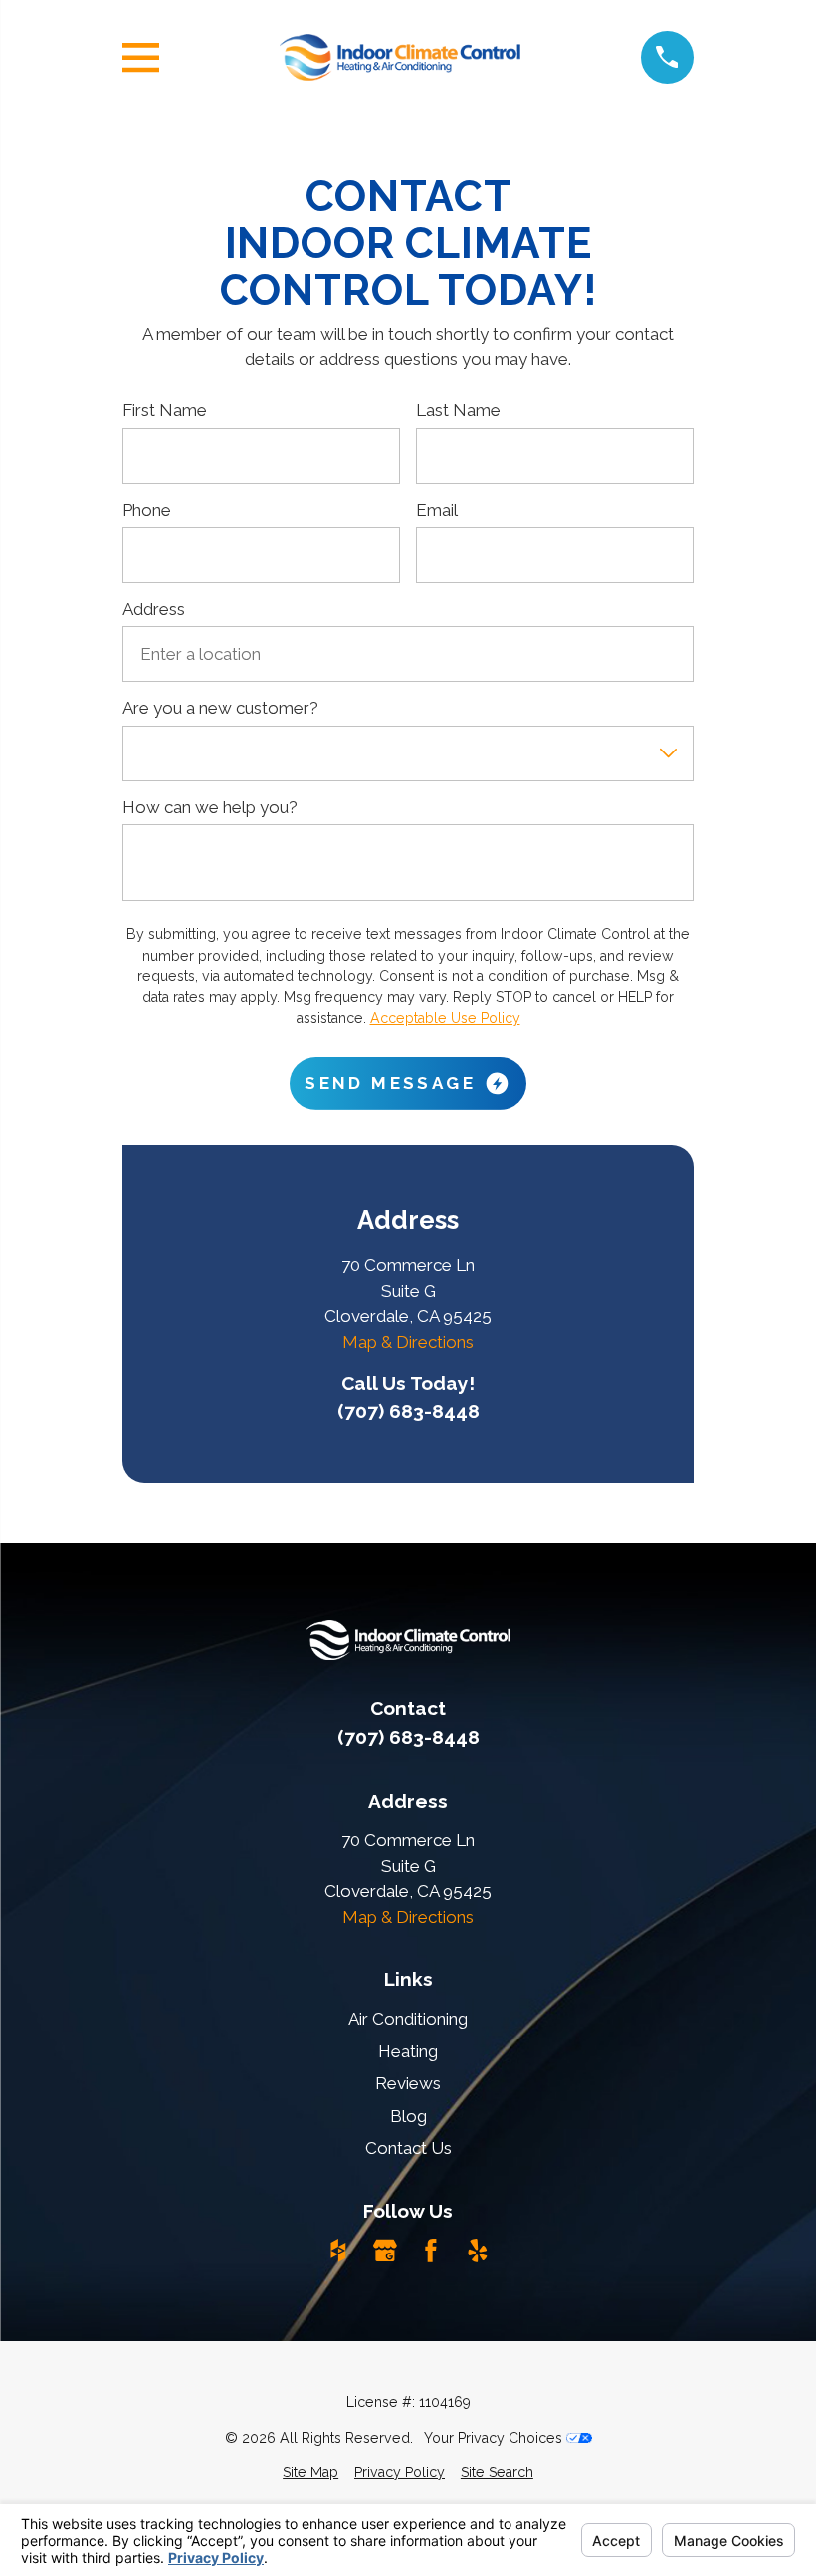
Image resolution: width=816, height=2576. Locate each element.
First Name (165, 410)
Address (154, 609)
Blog (408, 2116)
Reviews (408, 2083)
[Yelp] (478, 2251)
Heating (408, 2051)
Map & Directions (408, 1342)
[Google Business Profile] (385, 2251)
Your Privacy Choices (495, 2438)
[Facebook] (431, 2251)
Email (437, 510)
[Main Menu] (141, 57)
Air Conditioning (408, 2019)
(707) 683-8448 (408, 1411)
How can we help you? (210, 807)
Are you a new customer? (220, 708)
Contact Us (408, 2148)
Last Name (458, 410)
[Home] (400, 57)
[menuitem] (310, 2473)
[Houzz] (338, 2251)
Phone (147, 510)
